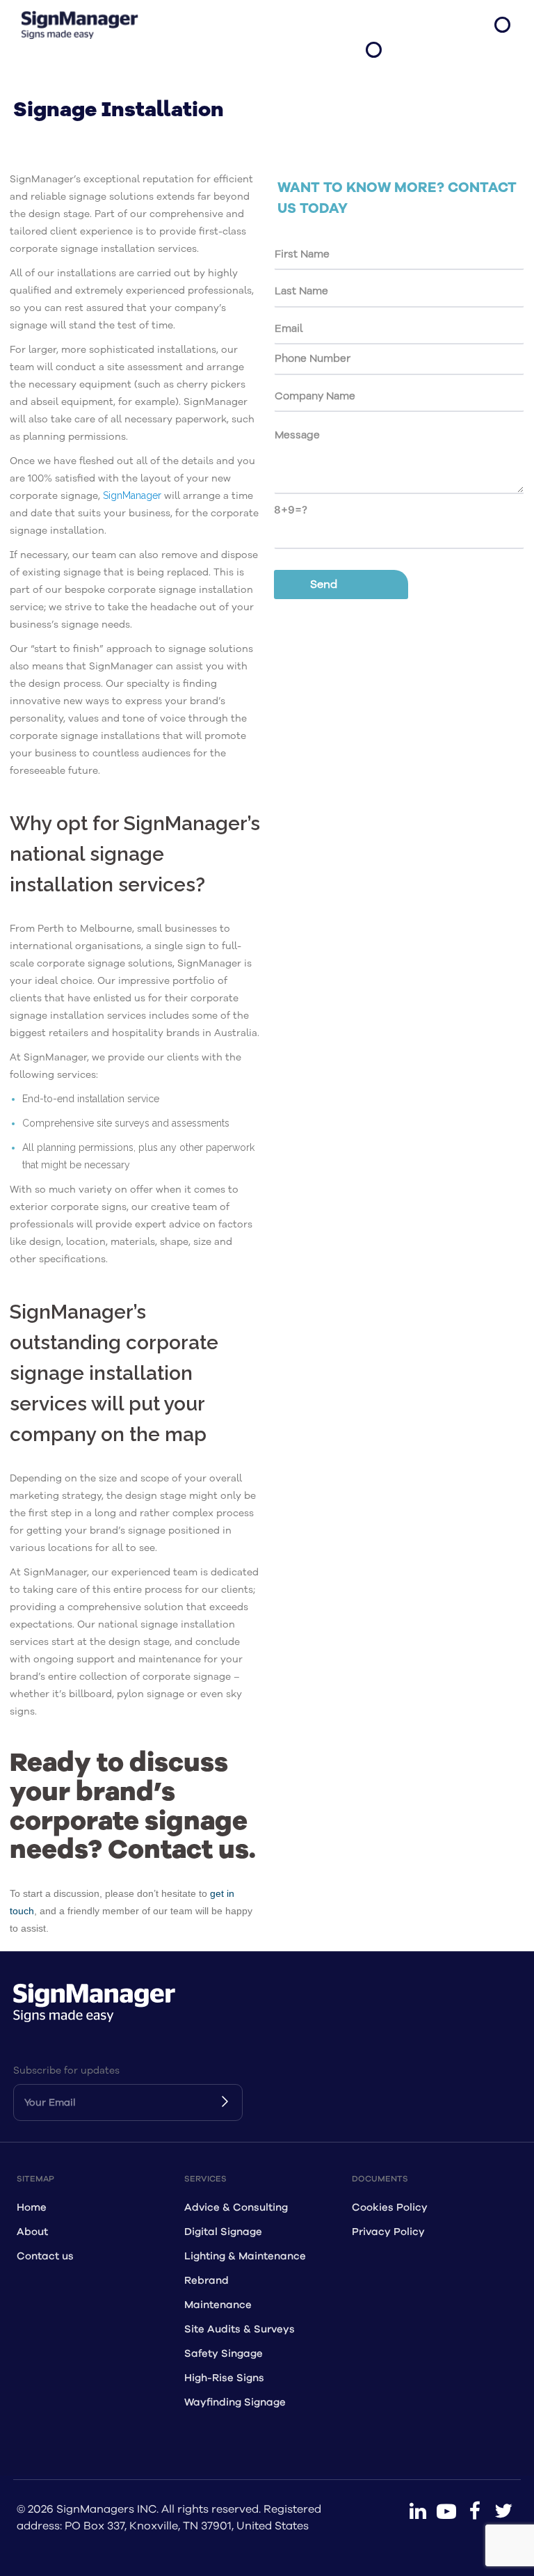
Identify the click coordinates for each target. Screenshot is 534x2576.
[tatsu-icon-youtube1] (446, 2511)
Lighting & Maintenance (245, 2256)
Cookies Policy (390, 2208)
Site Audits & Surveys (240, 2329)
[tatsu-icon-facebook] (475, 2511)
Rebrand (207, 2281)
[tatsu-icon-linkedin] (418, 2511)
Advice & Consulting (236, 2208)
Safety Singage (224, 2354)
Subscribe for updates (66, 2070)
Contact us (45, 2256)
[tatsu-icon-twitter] (503, 2511)
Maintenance (218, 2305)
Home (32, 2208)
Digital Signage (223, 2232)
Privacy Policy (388, 2232)
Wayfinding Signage (235, 2402)
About (32, 2232)
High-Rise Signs (224, 2378)
